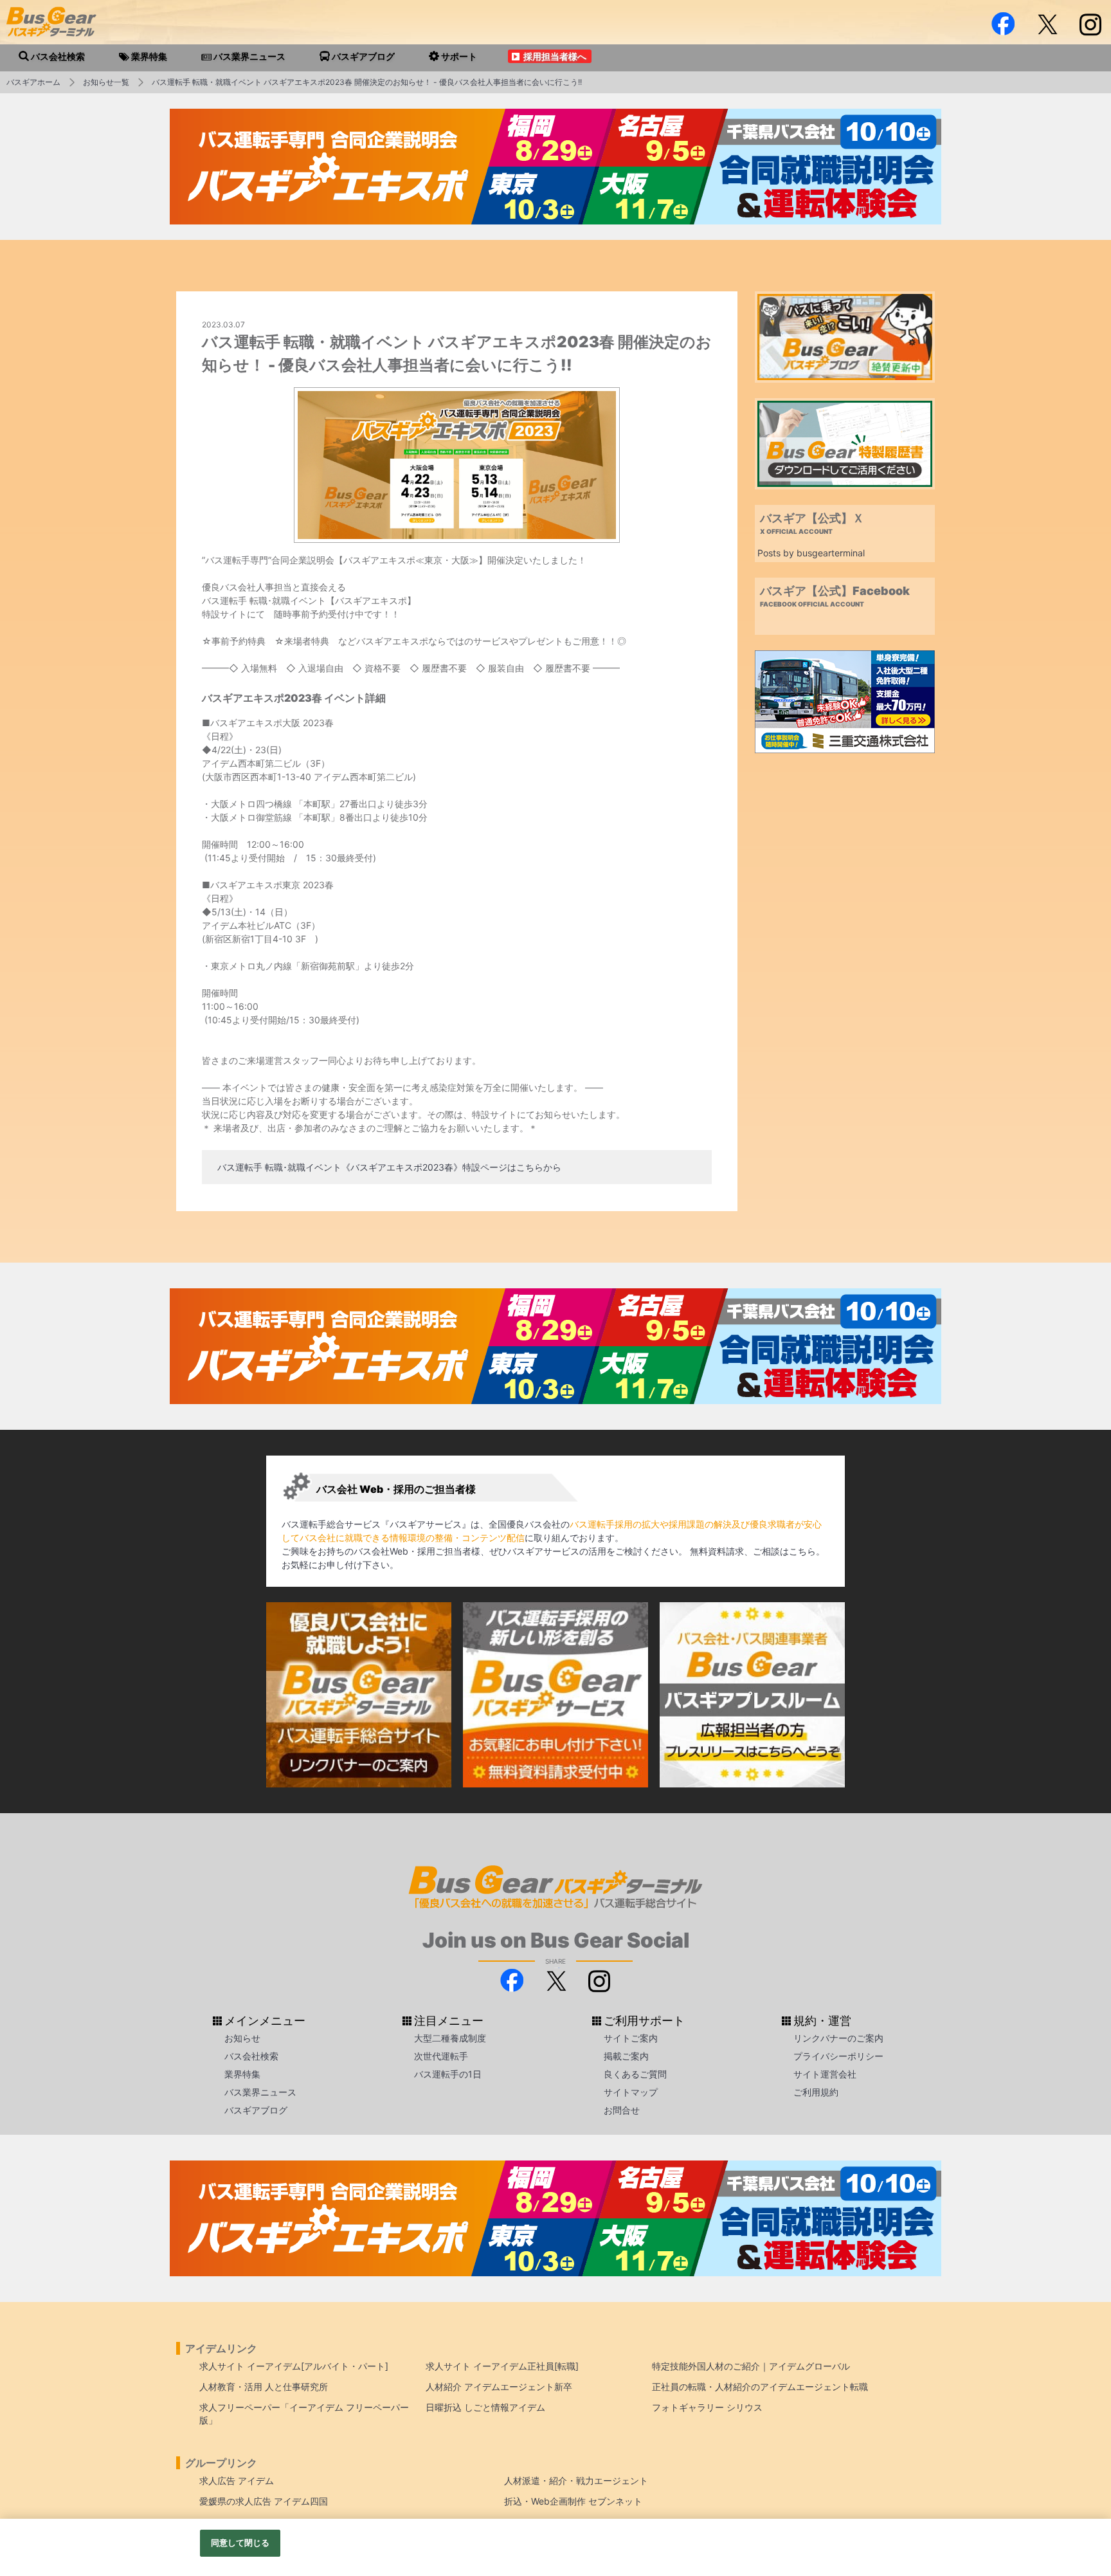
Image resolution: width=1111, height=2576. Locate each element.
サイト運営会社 (825, 2074)
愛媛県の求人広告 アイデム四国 (264, 2501)
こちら (802, 1551)
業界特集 (242, 2074)
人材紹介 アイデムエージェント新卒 (499, 2387)
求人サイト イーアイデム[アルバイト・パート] (294, 2366)
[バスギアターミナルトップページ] (1080, 2478)
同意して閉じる (240, 2543)
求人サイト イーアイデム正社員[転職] (502, 2366)
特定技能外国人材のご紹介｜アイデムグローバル (751, 2366)
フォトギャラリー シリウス (707, 2407)
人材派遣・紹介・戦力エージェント (576, 2480)
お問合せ (622, 2110)
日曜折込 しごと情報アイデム (485, 2407)
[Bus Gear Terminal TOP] (1080, 2516)
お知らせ (242, 2038)
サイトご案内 (631, 2038)
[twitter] (1047, 24)
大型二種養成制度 (450, 2038)
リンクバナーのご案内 (838, 2038)
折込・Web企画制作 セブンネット (573, 2501)
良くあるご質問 (635, 2074)
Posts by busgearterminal (811, 553)
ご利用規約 (816, 2092)
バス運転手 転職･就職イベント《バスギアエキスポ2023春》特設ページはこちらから (389, 1167)
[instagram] (1090, 24)
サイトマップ (631, 2092)
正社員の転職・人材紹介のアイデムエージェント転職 (760, 2387)
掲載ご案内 (626, 2056)
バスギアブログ (256, 2110)
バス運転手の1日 (448, 2074)
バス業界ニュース (260, 2092)
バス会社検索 (251, 2056)
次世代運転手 (441, 2056)
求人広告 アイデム (237, 2480)
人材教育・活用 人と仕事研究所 (264, 2387)
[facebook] (1003, 24)
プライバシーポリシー (838, 2056)
